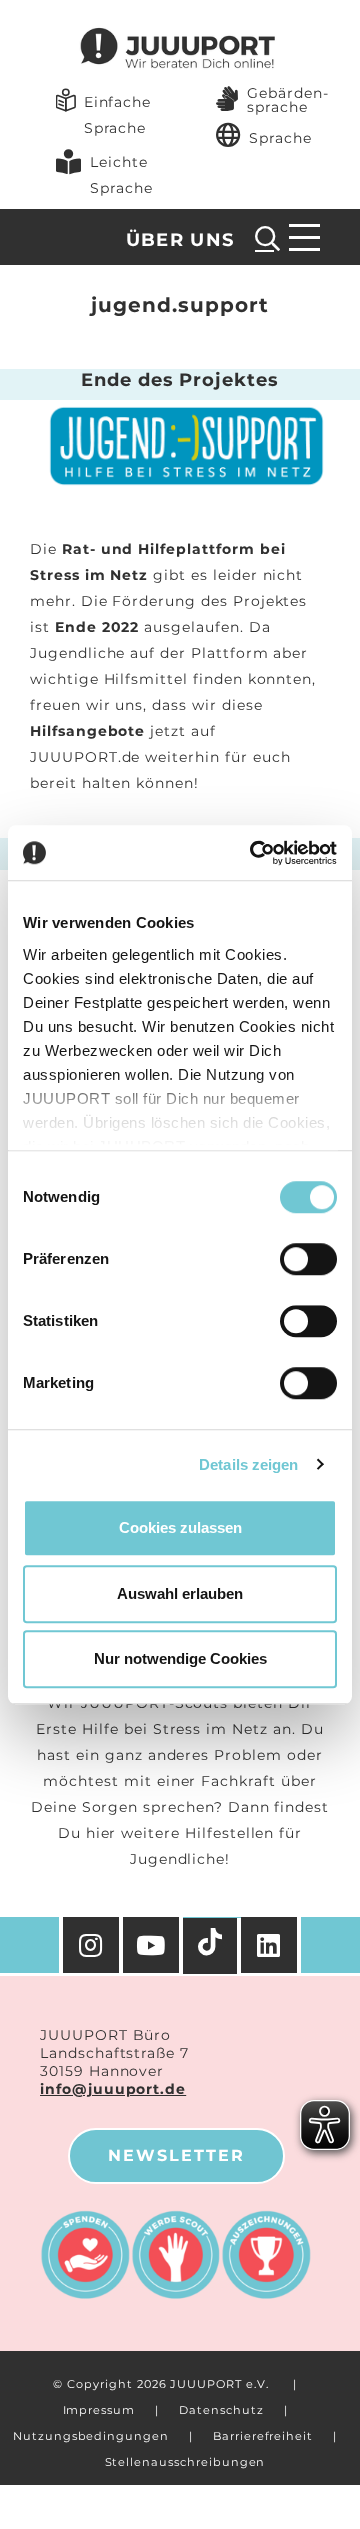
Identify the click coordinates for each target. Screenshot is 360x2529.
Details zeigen (248, 1464)
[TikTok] (212, 1946)
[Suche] (268, 238)
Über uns (180, 240)
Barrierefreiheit (263, 2436)
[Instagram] (91, 1945)
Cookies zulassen (180, 1527)
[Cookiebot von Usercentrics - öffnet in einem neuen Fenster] (254, 853)
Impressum (99, 2410)
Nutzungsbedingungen (91, 2436)
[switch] (308, 1259)
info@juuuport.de (113, 2089)
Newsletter (176, 2155)
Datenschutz (221, 2410)
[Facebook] (271, 1945)
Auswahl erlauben (180, 1593)
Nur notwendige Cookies (180, 1658)
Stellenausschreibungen (185, 2462)
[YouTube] (153, 1945)
